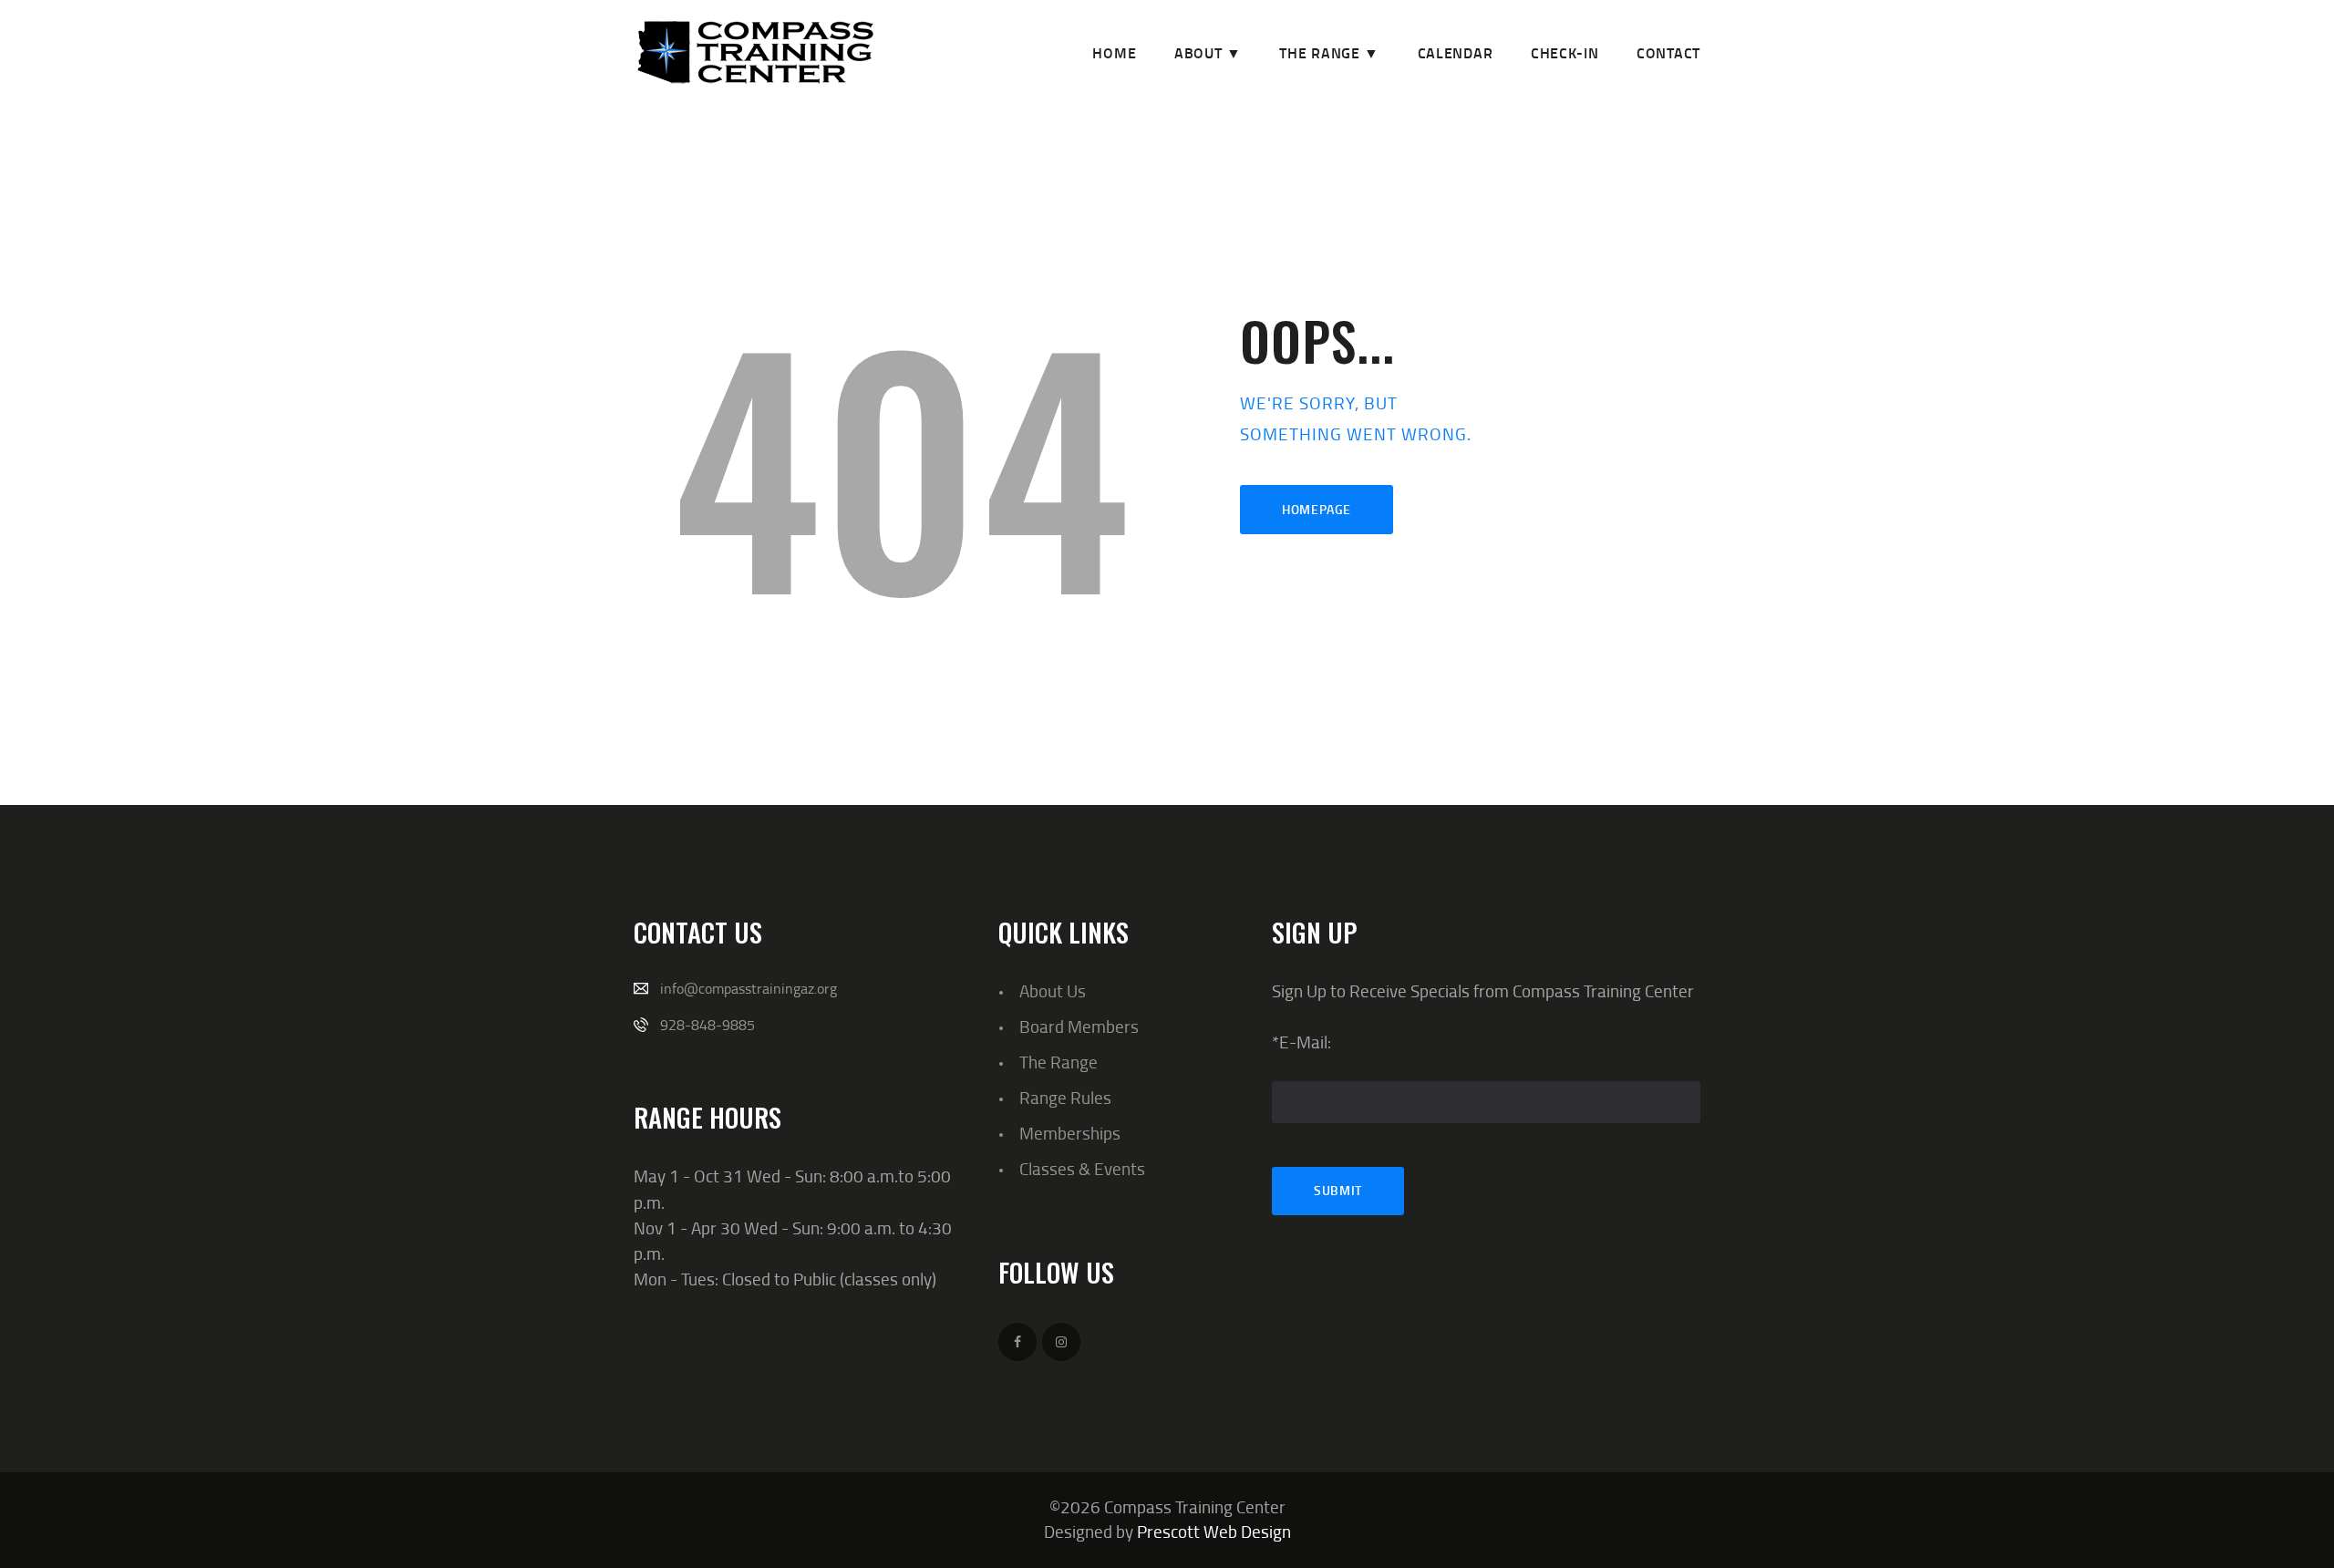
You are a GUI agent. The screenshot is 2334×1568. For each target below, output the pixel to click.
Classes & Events (1082, 1168)
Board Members (1079, 1026)
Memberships (1070, 1133)
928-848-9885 (707, 1025)
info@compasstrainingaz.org (749, 988)
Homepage (1317, 509)
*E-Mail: (1301, 1042)
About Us (1053, 990)
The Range (1059, 1062)
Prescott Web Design (1214, 1531)
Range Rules (1065, 1097)
